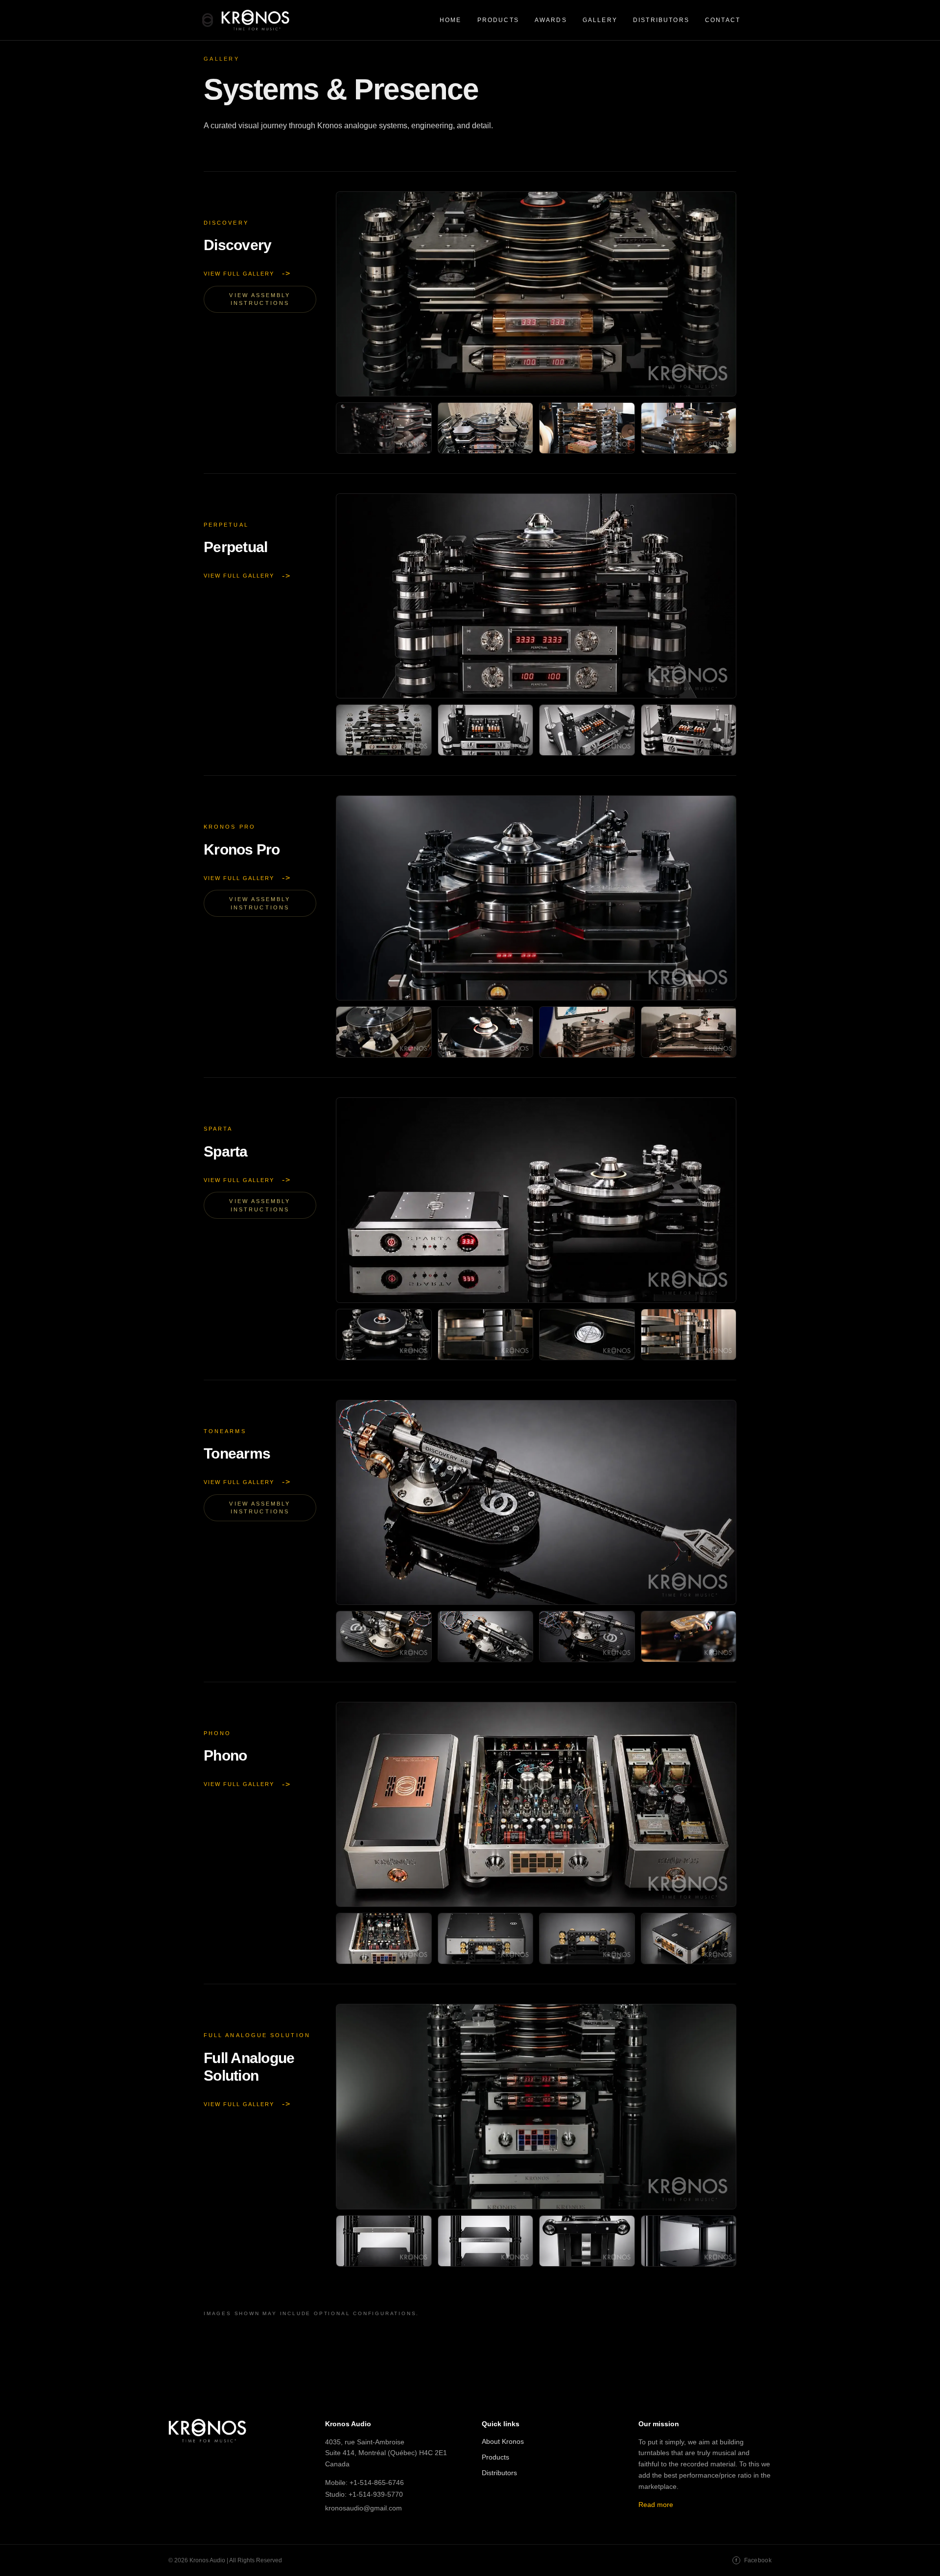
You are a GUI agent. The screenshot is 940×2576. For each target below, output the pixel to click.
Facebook (753, 2560)
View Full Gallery (247, 274)
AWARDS (551, 20)
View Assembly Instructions (260, 299)
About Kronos (503, 2441)
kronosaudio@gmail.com (364, 2508)
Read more (656, 2505)
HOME (451, 20)
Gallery (600, 20)
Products (498, 20)
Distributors (661, 20)
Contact (723, 20)
